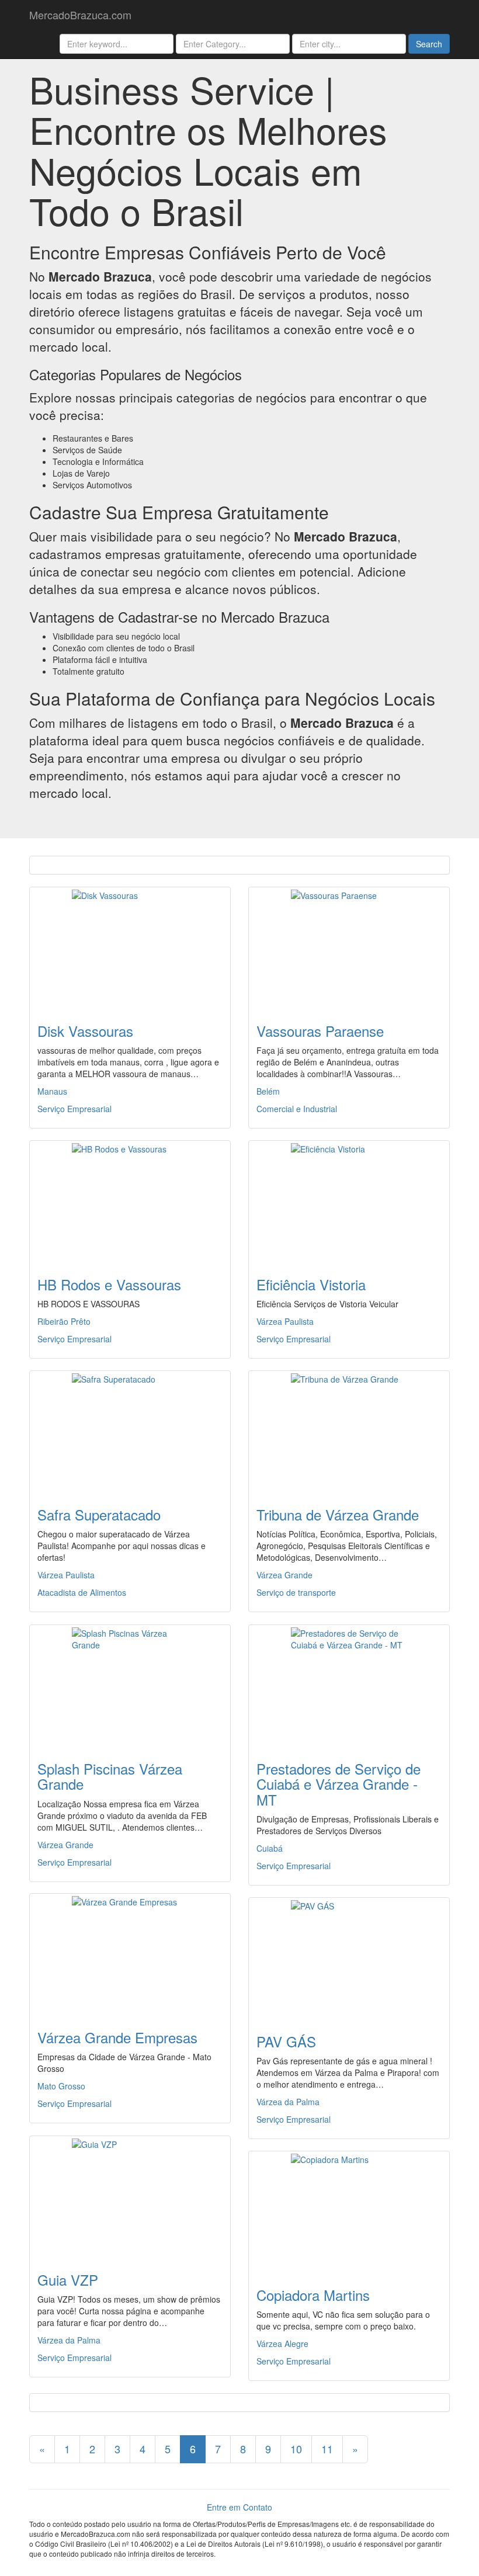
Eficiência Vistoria (311, 1284)
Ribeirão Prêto (64, 1321)
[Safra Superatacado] (130, 1432)
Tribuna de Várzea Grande (338, 1514)
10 (296, 2449)
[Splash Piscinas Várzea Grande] (130, 1686)
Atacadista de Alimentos (82, 1592)
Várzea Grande (284, 1575)
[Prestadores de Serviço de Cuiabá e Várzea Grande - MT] (349, 1686)
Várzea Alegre (282, 2344)
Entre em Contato (239, 2507)
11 (327, 2449)
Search (429, 44)
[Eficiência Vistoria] (349, 1202)
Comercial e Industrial (297, 1109)
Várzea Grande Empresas (117, 2037)
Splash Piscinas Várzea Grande (110, 1776)
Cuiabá (270, 1848)
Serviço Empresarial (74, 1109)
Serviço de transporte (296, 1592)
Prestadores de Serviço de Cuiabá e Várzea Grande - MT (339, 1784)
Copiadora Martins (313, 2295)
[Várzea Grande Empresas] (130, 1954)
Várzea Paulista (285, 1321)
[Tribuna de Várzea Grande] (349, 1432)
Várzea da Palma (288, 2102)
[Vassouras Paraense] (349, 948)
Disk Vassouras (85, 1031)
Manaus (52, 1091)
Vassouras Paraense (320, 1031)
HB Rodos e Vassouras (109, 1284)
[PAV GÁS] (349, 1959)
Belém (268, 1091)
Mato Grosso (61, 2086)
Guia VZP (68, 2280)
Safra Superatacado (99, 1514)
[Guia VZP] (130, 2197)
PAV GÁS (286, 2041)
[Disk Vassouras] (130, 948)
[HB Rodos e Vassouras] (130, 1202)
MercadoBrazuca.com (80, 15)
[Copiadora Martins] (349, 2212)
